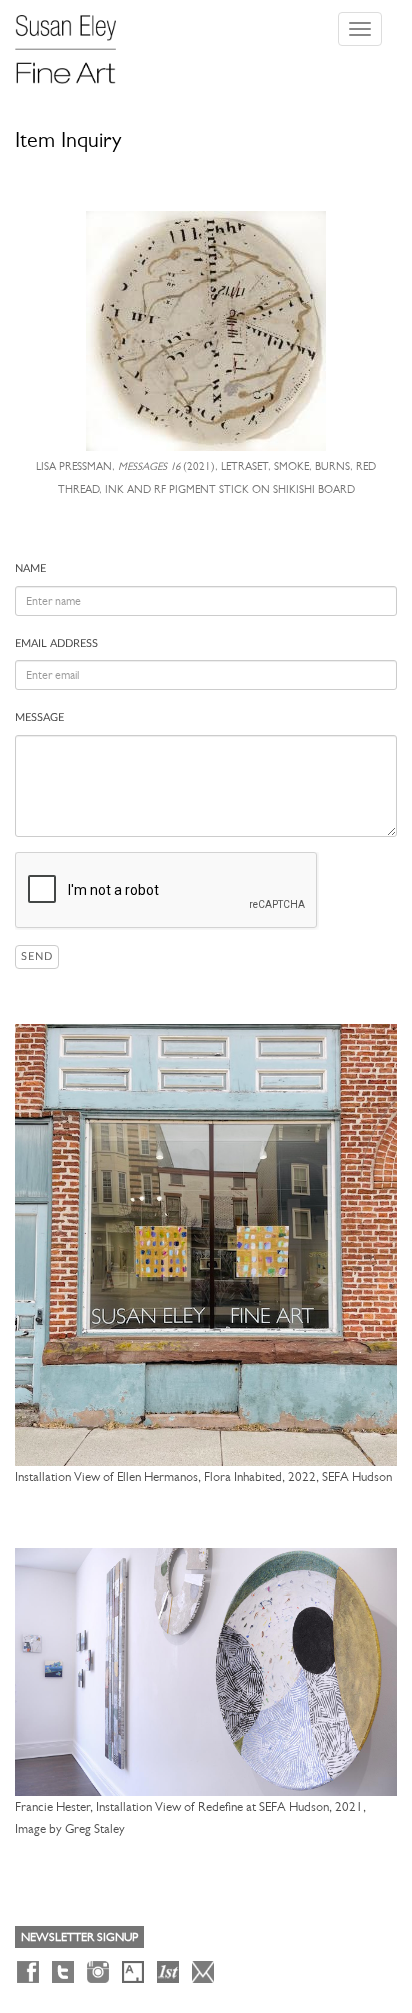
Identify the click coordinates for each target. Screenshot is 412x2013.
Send (37, 956)
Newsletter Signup (79, 1937)
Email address (56, 643)
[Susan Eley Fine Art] (75, 42)
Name (30, 568)
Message (39, 717)
